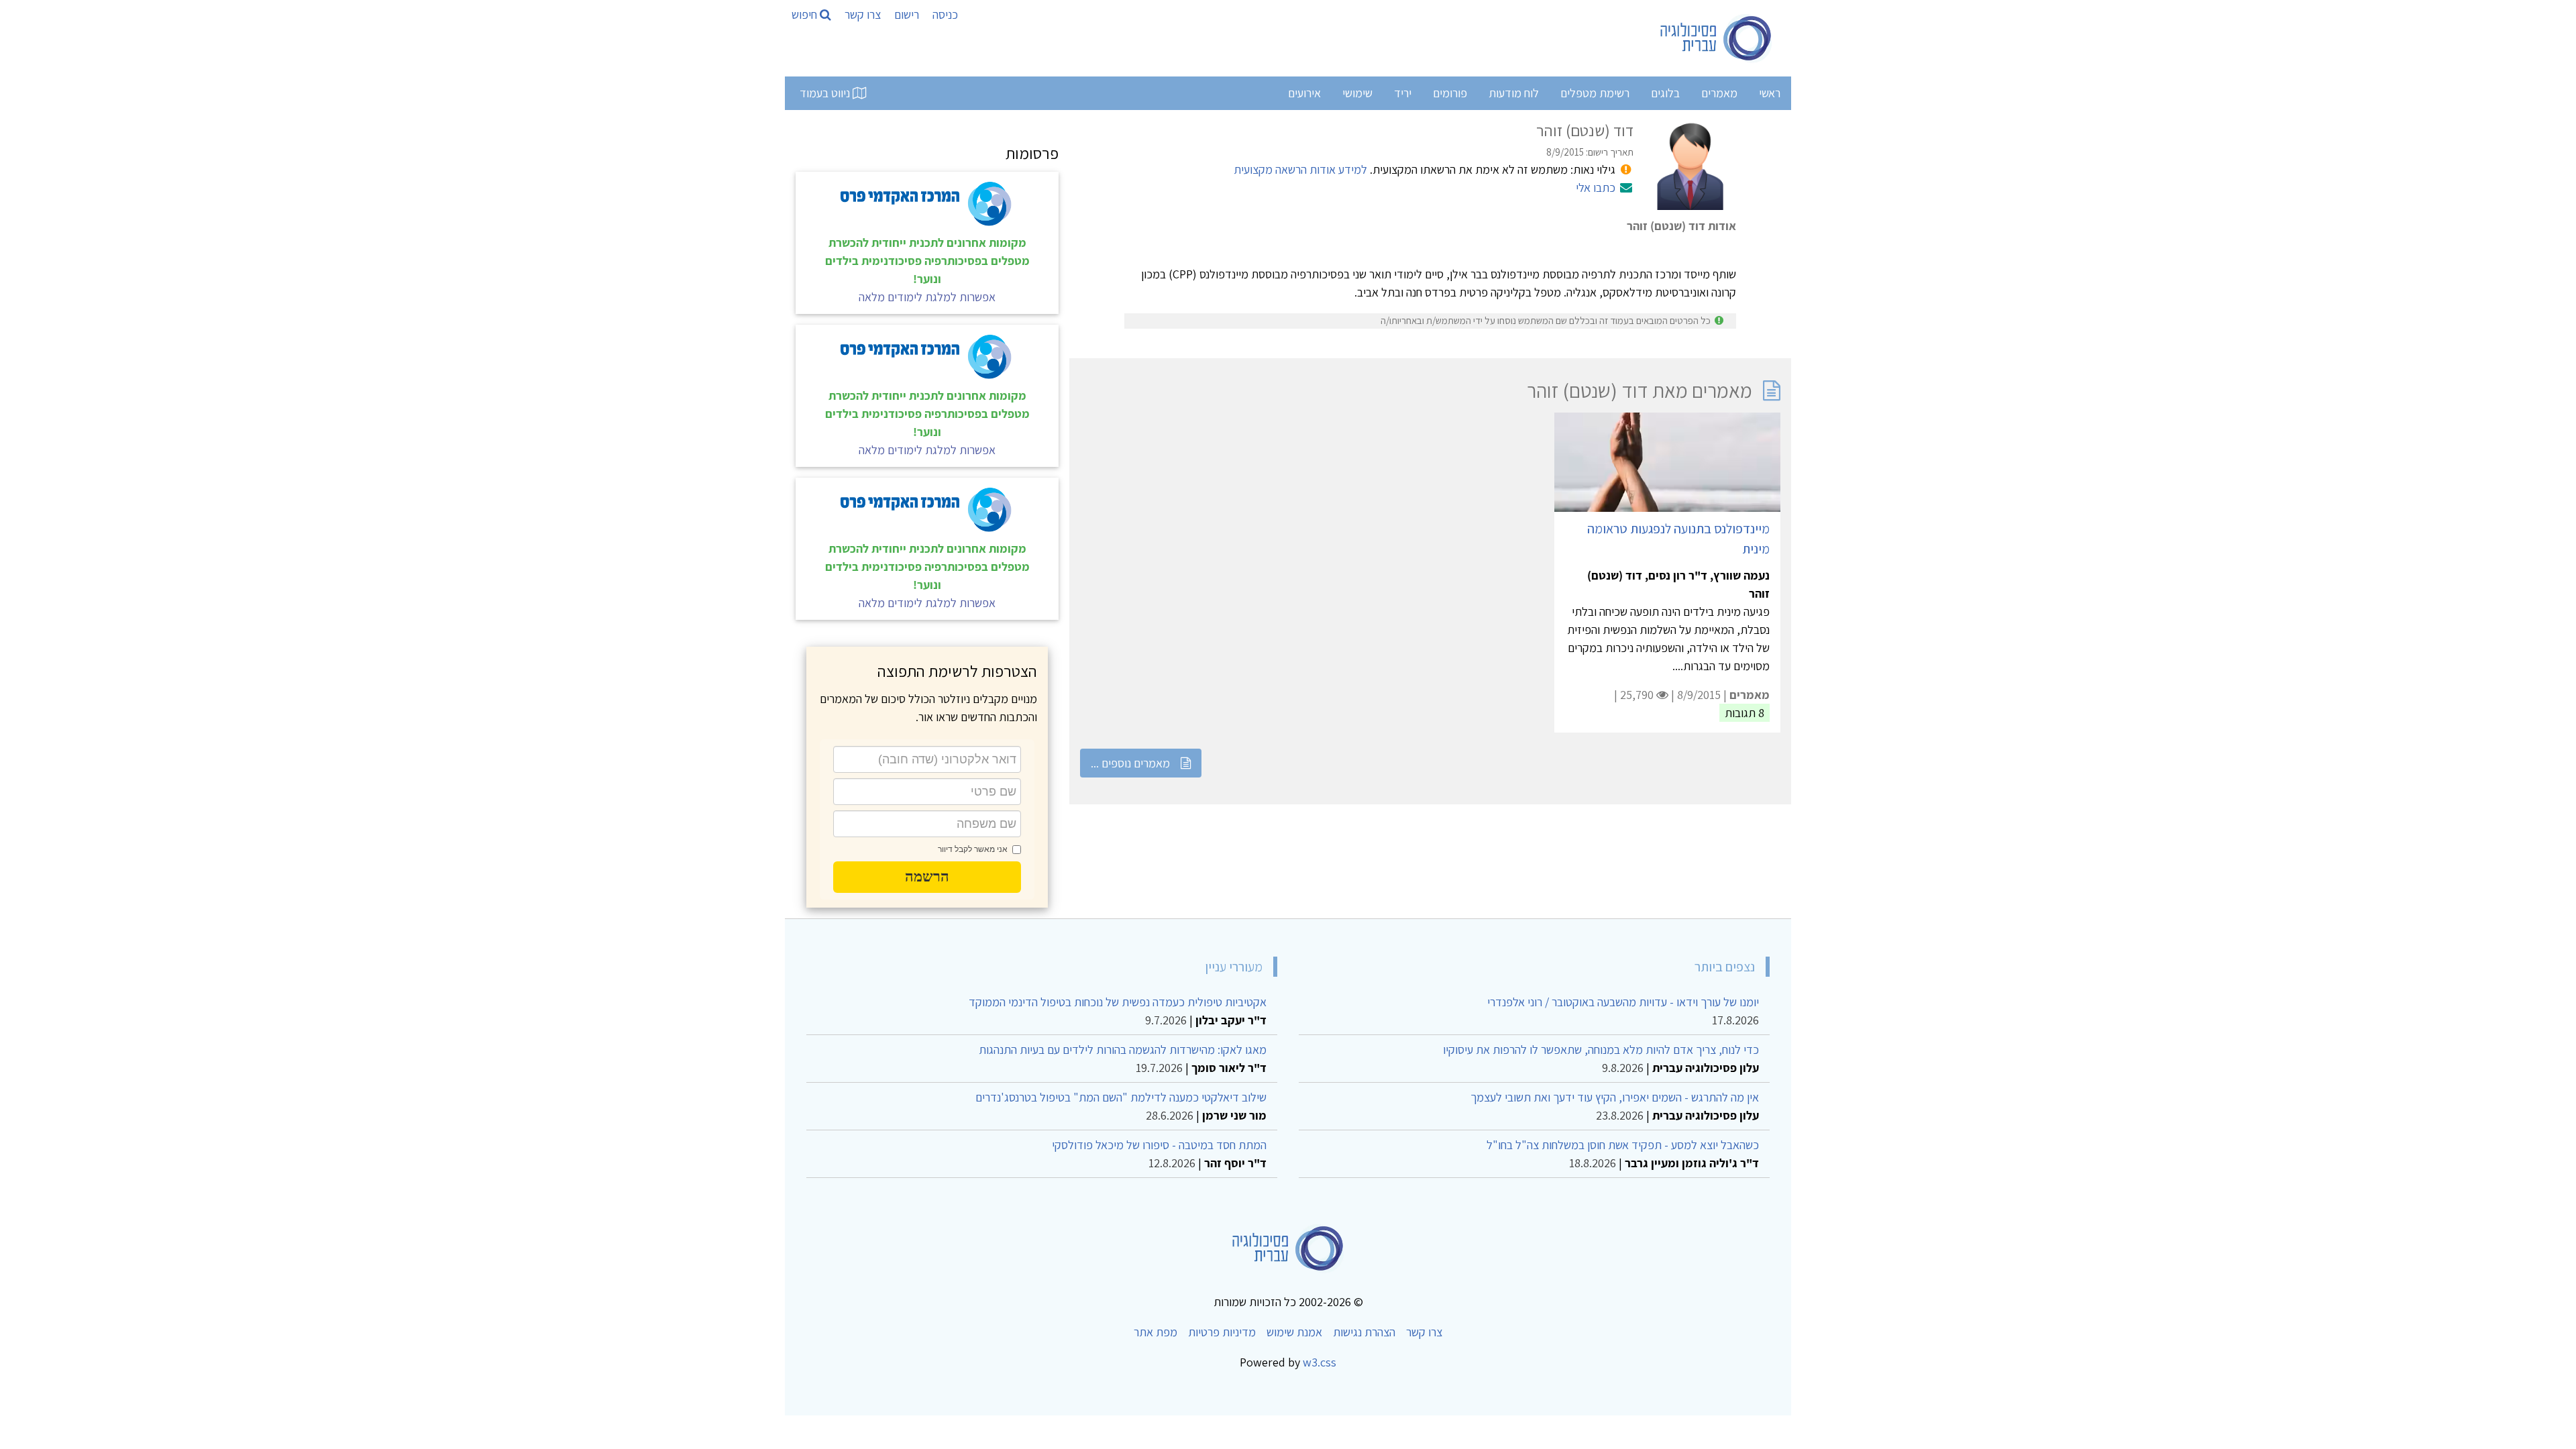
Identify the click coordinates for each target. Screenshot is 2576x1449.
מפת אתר (1156, 1332)
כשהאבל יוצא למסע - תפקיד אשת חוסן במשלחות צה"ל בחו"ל (1623, 1145)
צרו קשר (863, 14)
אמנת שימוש (1294, 1332)
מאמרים (1719, 93)
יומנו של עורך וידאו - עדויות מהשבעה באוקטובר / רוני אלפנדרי (1623, 1002)
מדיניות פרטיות (1222, 1332)
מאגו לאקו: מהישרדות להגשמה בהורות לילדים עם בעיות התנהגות (1123, 1050)
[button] (927, 877)
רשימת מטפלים (1595, 93)
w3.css (1320, 1362)
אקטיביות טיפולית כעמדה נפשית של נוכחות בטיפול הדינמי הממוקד (1118, 1002)
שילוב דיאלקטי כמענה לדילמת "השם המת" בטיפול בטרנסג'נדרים (1121, 1097)
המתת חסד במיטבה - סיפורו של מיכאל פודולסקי (1159, 1145)
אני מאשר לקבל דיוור (973, 849)
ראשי (1770, 93)
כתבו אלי (1596, 187)
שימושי (1357, 93)
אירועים (1304, 93)
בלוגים (1665, 93)
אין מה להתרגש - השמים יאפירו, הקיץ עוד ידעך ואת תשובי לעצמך (1615, 1097)
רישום (907, 14)
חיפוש (806, 14)
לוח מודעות (1514, 93)
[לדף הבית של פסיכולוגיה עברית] (1716, 38)
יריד (1403, 93)
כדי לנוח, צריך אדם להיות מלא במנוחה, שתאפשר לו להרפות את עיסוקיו (1601, 1050)
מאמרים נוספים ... (1130, 763)
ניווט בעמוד (826, 93)
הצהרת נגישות (1364, 1332)
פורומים (1450, 93)
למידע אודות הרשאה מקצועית (1300, 169)
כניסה (945, 14)
